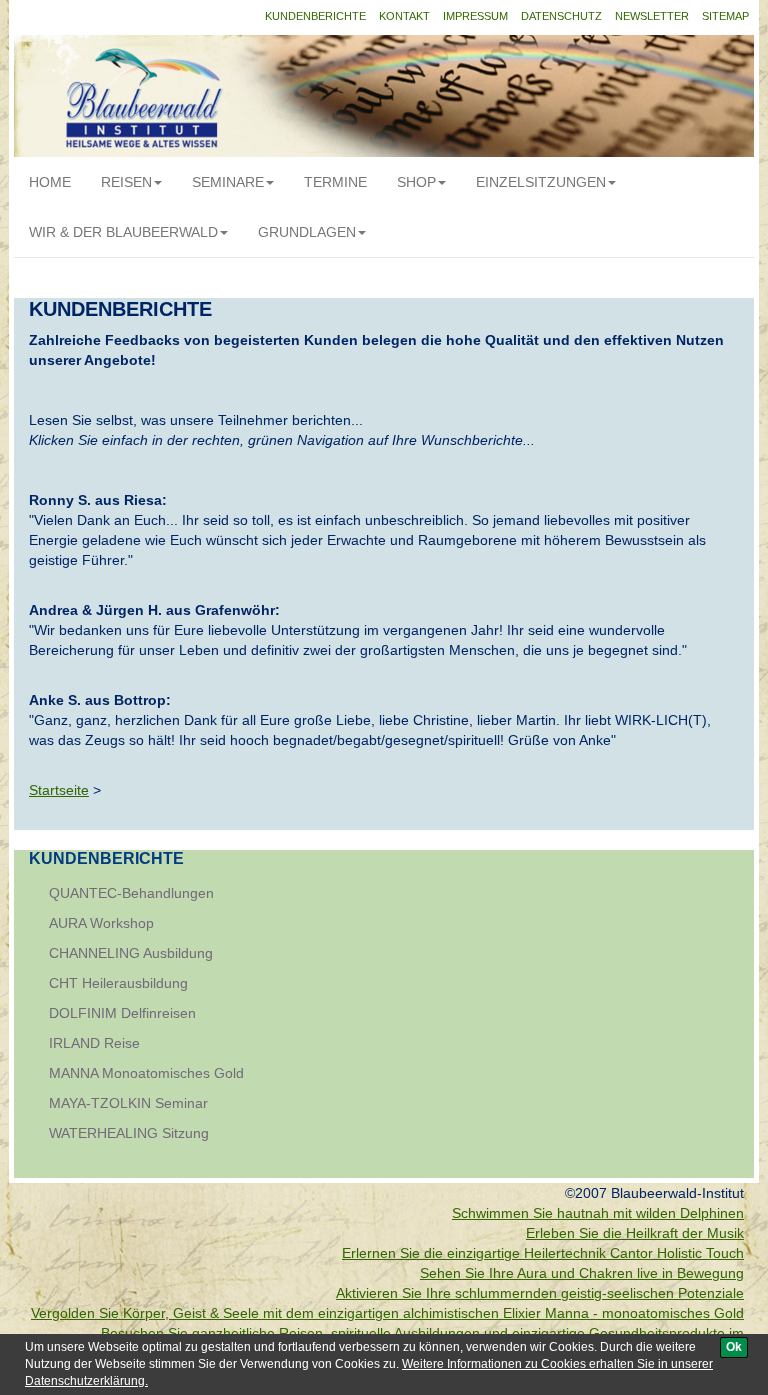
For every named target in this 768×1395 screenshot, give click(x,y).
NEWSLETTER (652, 16)
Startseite (59, 790)
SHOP (416, 182)
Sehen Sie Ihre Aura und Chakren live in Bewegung (582, 1273)
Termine (335, 182)
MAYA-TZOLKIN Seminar (128, 1103)
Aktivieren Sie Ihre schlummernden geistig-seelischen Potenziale (540, 1293)
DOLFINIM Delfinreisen (122, 1013)
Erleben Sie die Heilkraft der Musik (635, 1233)
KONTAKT (404, 16)
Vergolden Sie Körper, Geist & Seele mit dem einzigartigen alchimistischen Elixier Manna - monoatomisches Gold (387, 1313)
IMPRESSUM (475, 16)
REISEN (126, 182)
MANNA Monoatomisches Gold (146, 1073)
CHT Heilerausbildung (118, 983)
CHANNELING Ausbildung (131, 953)
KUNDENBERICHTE (315, 16)
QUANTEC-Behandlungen (131, 893)
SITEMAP (725, 16)
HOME (50, 182)
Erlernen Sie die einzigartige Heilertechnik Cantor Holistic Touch (543, 1253)
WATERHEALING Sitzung (129, 1133)
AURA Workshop (101, 923)
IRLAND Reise (94, 1043)
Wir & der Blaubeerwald (123, 232)
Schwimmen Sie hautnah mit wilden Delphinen (598, 1213)
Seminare (228, 182)
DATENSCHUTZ (561, 16)
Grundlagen (307, 232)
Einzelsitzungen (541, 182)
